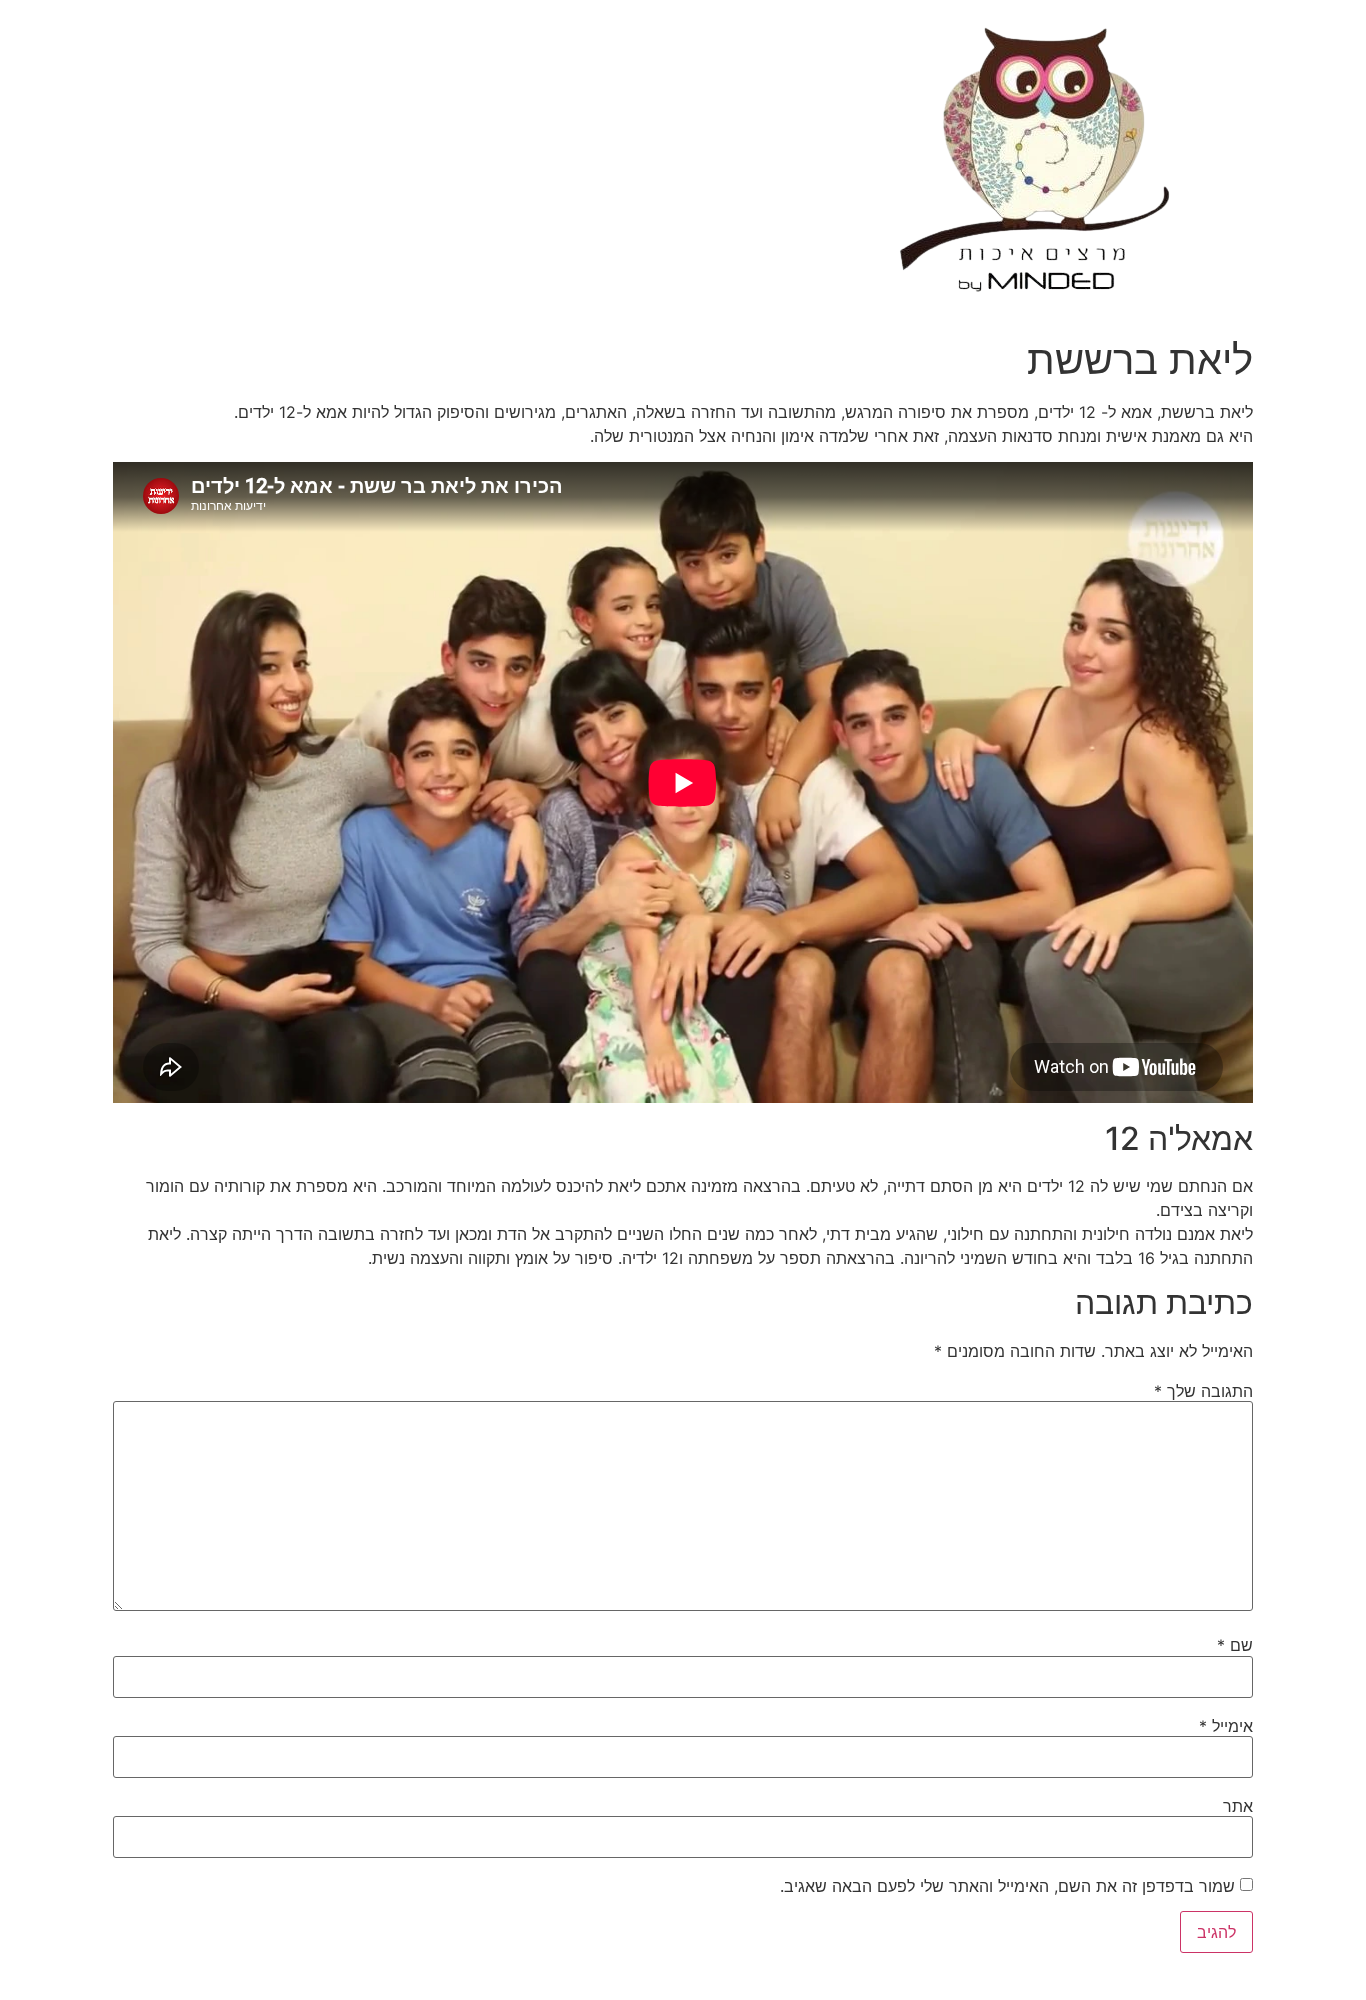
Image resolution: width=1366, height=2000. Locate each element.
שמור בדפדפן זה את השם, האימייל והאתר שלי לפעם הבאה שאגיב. (1007, 1886)
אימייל (1226, 1726)
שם (1235, 1645)
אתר (1238, 1806)
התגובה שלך (1203, 1391)
